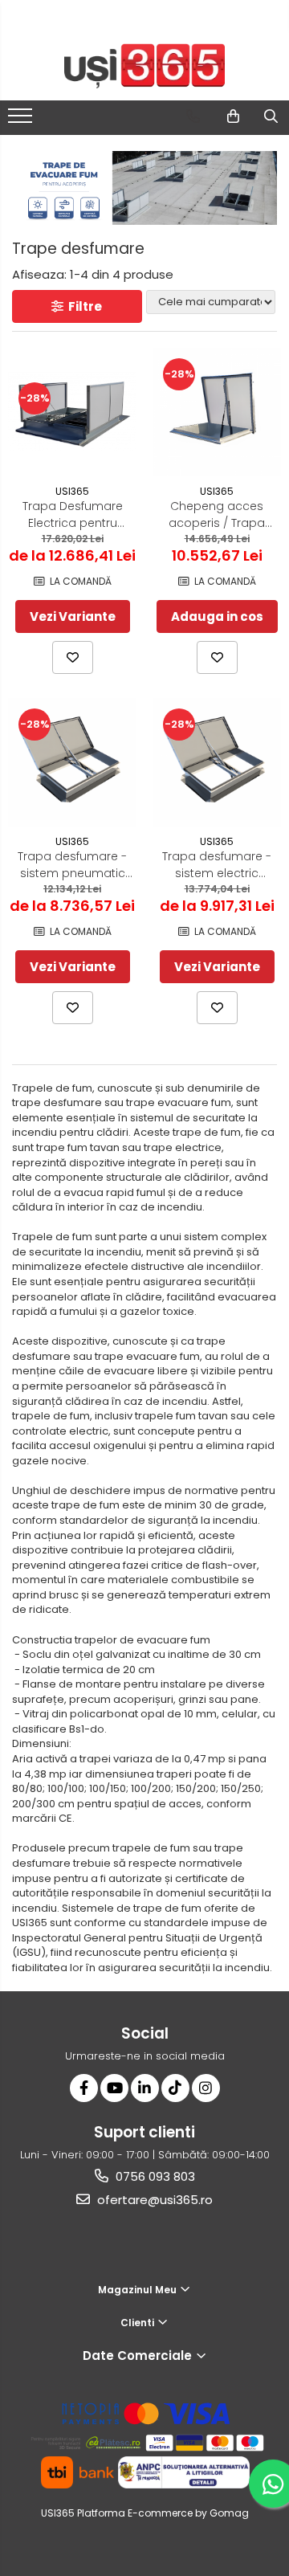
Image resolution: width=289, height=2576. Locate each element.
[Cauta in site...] (271, 116)
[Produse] (22, 120)
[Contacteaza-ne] (193, 116)
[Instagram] (206, 2088)
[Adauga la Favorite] (73, 657)
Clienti (138, 2323)
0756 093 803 (154, 2176)
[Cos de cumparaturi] (233, 116)
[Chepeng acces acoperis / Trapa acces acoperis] (217, 412)
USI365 (72, 491)
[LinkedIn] (145, 2088)
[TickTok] (175, 2088)
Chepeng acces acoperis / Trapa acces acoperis (217, 515)
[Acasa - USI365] (144, 66)
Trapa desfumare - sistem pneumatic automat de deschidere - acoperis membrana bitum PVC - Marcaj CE (72, 865)
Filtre (83, 306)
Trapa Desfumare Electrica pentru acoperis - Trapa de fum (72, 515)
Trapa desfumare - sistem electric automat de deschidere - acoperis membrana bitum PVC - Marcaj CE (217, 865)
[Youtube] (114, 2088)
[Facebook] (84, 2088)
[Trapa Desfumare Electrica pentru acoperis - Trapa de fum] (72, 411)
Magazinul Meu (138, 2290)
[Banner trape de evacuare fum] (144, 188)
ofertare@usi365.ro (153, 2200)
